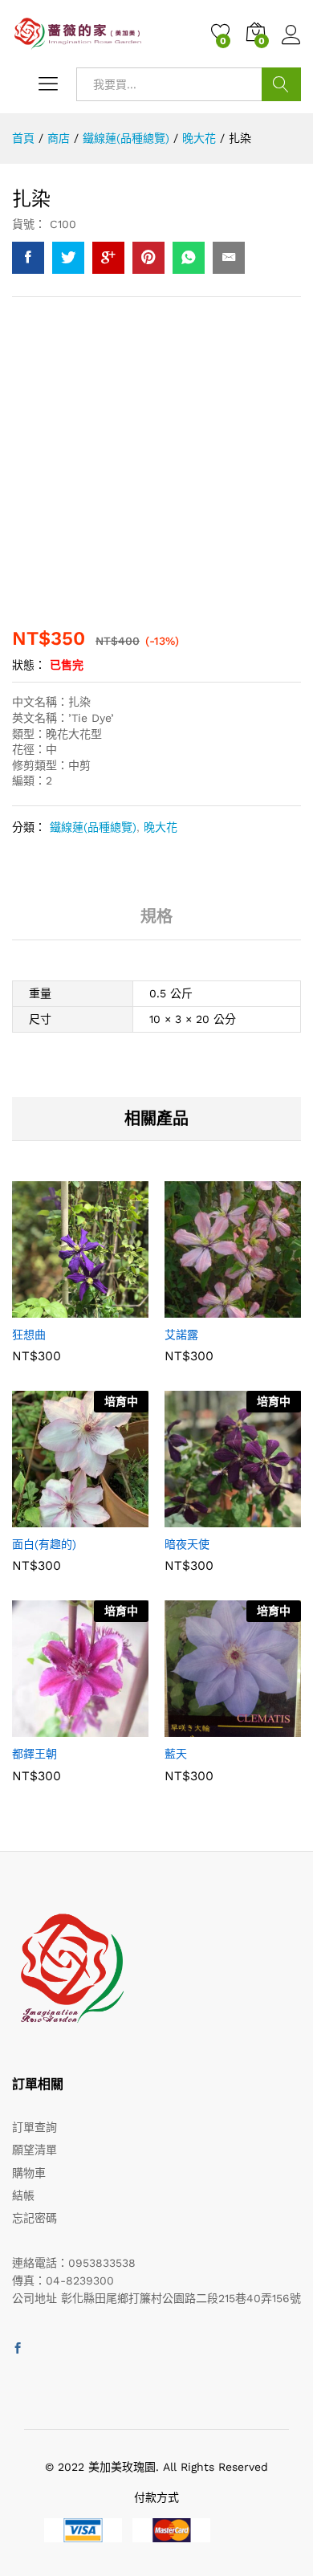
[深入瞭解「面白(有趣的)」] (41, 1518)
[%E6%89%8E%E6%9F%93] (68, 258)
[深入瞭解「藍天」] (193, 1727)
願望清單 (35, 2150)
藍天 (176, 1754)
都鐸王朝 (35, 1754)
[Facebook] (18, 2349)
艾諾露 (181, 1335)
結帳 (23, 2195)
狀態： (29, 665)
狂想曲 (29, 1335)
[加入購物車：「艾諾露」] (193, 1308)
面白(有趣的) (44, 1544)
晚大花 (161, 827)
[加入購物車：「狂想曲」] (41, 1308)
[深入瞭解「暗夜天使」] (193, 1518)
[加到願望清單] (115, 1308)
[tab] (156, 923)
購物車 (29, 2173)
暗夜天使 (187, 1544)
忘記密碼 (35, 2218)
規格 (156, 916)
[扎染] (28, 258)
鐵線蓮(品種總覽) (93, 827)
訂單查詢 (35, 2127)
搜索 (281, 84)
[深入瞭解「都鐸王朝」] (41, 1727)
